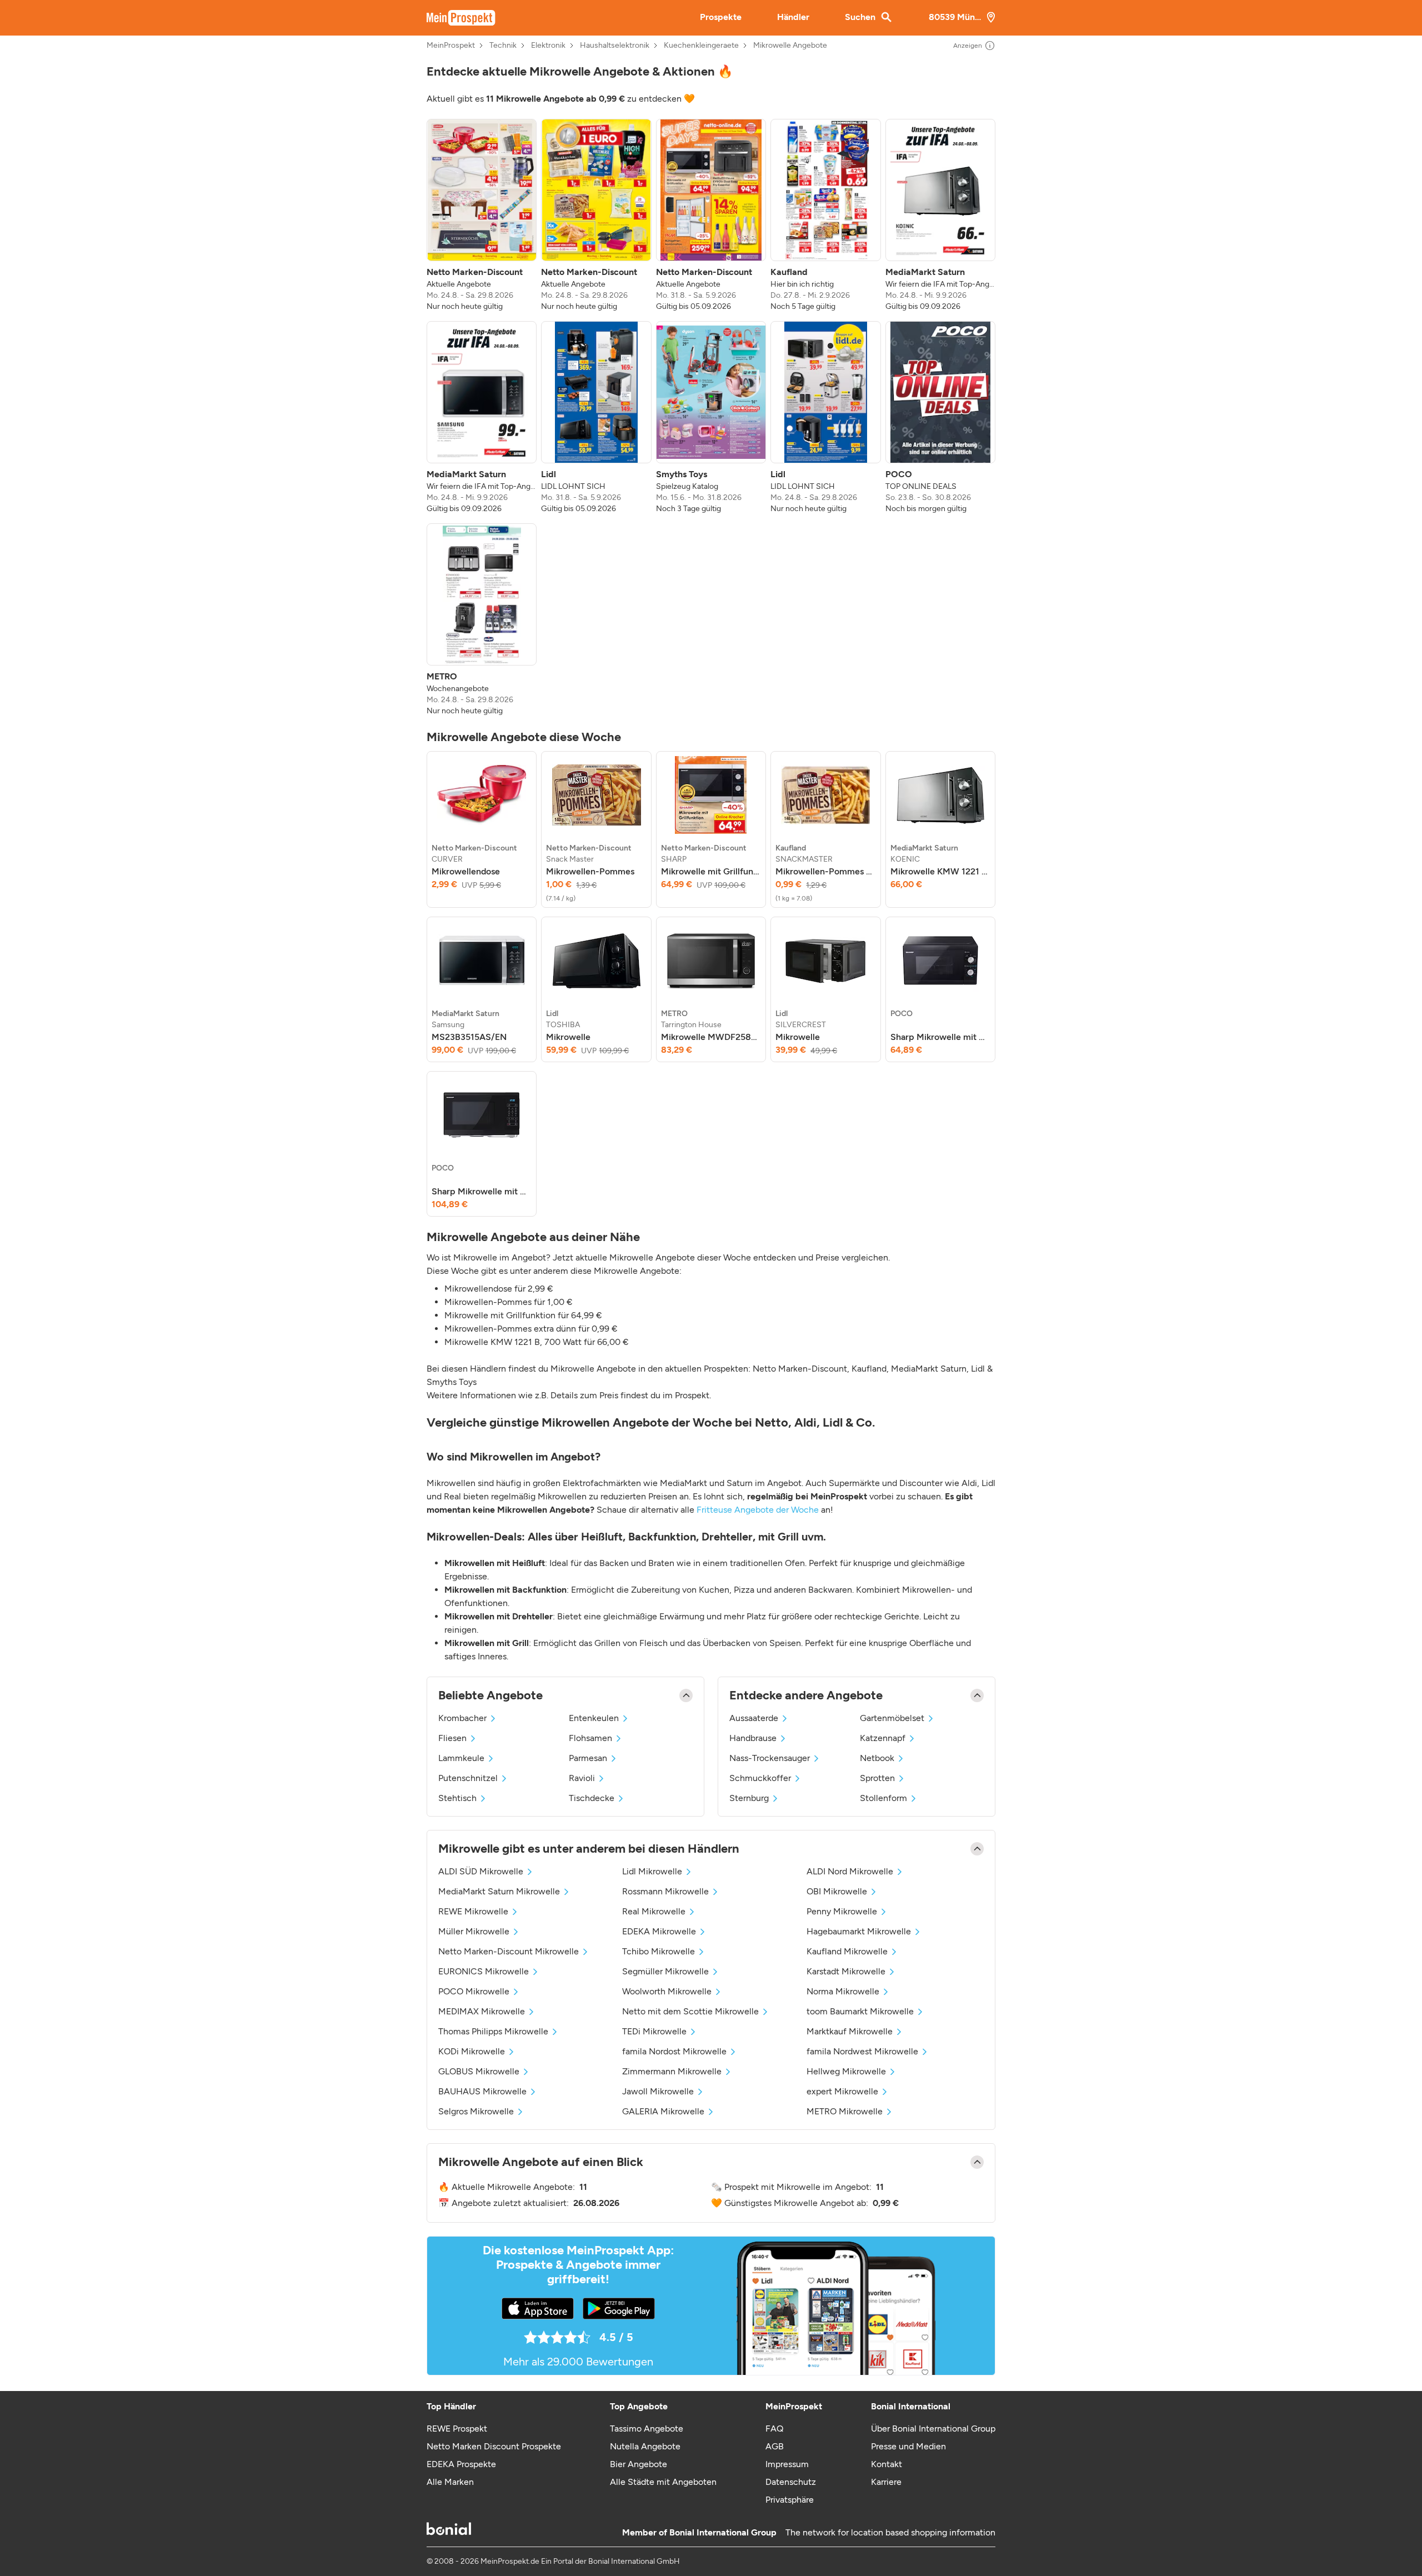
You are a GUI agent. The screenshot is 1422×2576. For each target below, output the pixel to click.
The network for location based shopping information (890, 2532)
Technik (503, 46)
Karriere (886, 2482)
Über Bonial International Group (933, 2429)
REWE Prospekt (457, 2429)
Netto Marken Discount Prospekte (494, 2446)
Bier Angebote (639, 2464)
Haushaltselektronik (615, 46)
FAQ (774, 2429)
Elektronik (548, 46)
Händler (793, 17)
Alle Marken (450, 2482)
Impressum (787, 2464)
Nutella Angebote (645, 2446)
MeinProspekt (451, 46)
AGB (775, 2446)
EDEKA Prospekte (461, 2464)
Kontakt (887, 2464)
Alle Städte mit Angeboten (663, 2482)
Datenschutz (791, 2482)
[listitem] (482, 216)
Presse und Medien (908, 2446)
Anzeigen (968, 46)
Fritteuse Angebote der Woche (758, 1510)
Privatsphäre (790, 2500)
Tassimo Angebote (647, 2429)
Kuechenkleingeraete (701, 46)
